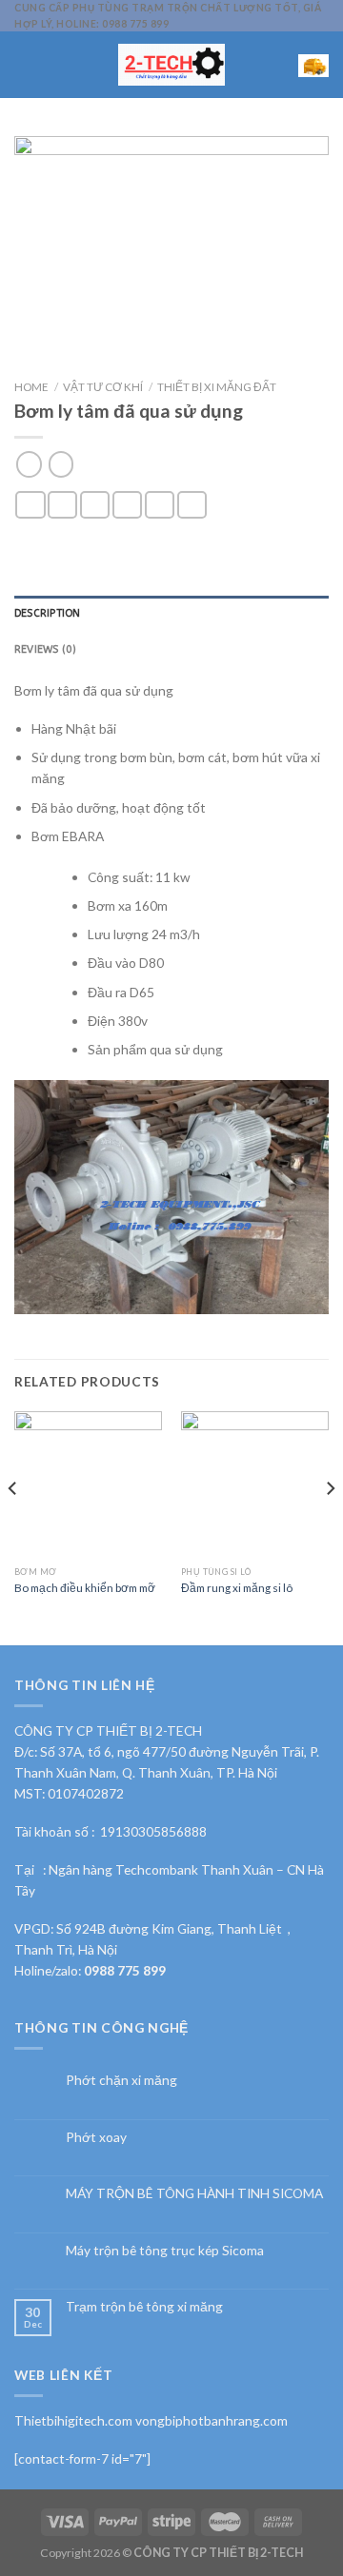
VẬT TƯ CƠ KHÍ (103, 386)
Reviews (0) (45, 649)
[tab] (171, 614)
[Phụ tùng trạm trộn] (172, 65)
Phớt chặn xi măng (121, 2080)
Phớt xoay (96, 2137)
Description (47, 613)
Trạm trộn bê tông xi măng (144, 2307)
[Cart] (313, 65)
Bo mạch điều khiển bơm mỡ (85, 1587)
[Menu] (24, 64)
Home (31, 386)
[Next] (330, 1526)
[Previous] (13, 1526)
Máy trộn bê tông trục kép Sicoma (165, 2251)
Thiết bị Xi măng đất (217, 386)
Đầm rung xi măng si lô (237, 1587)
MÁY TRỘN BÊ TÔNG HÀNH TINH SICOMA (194, 2193)
